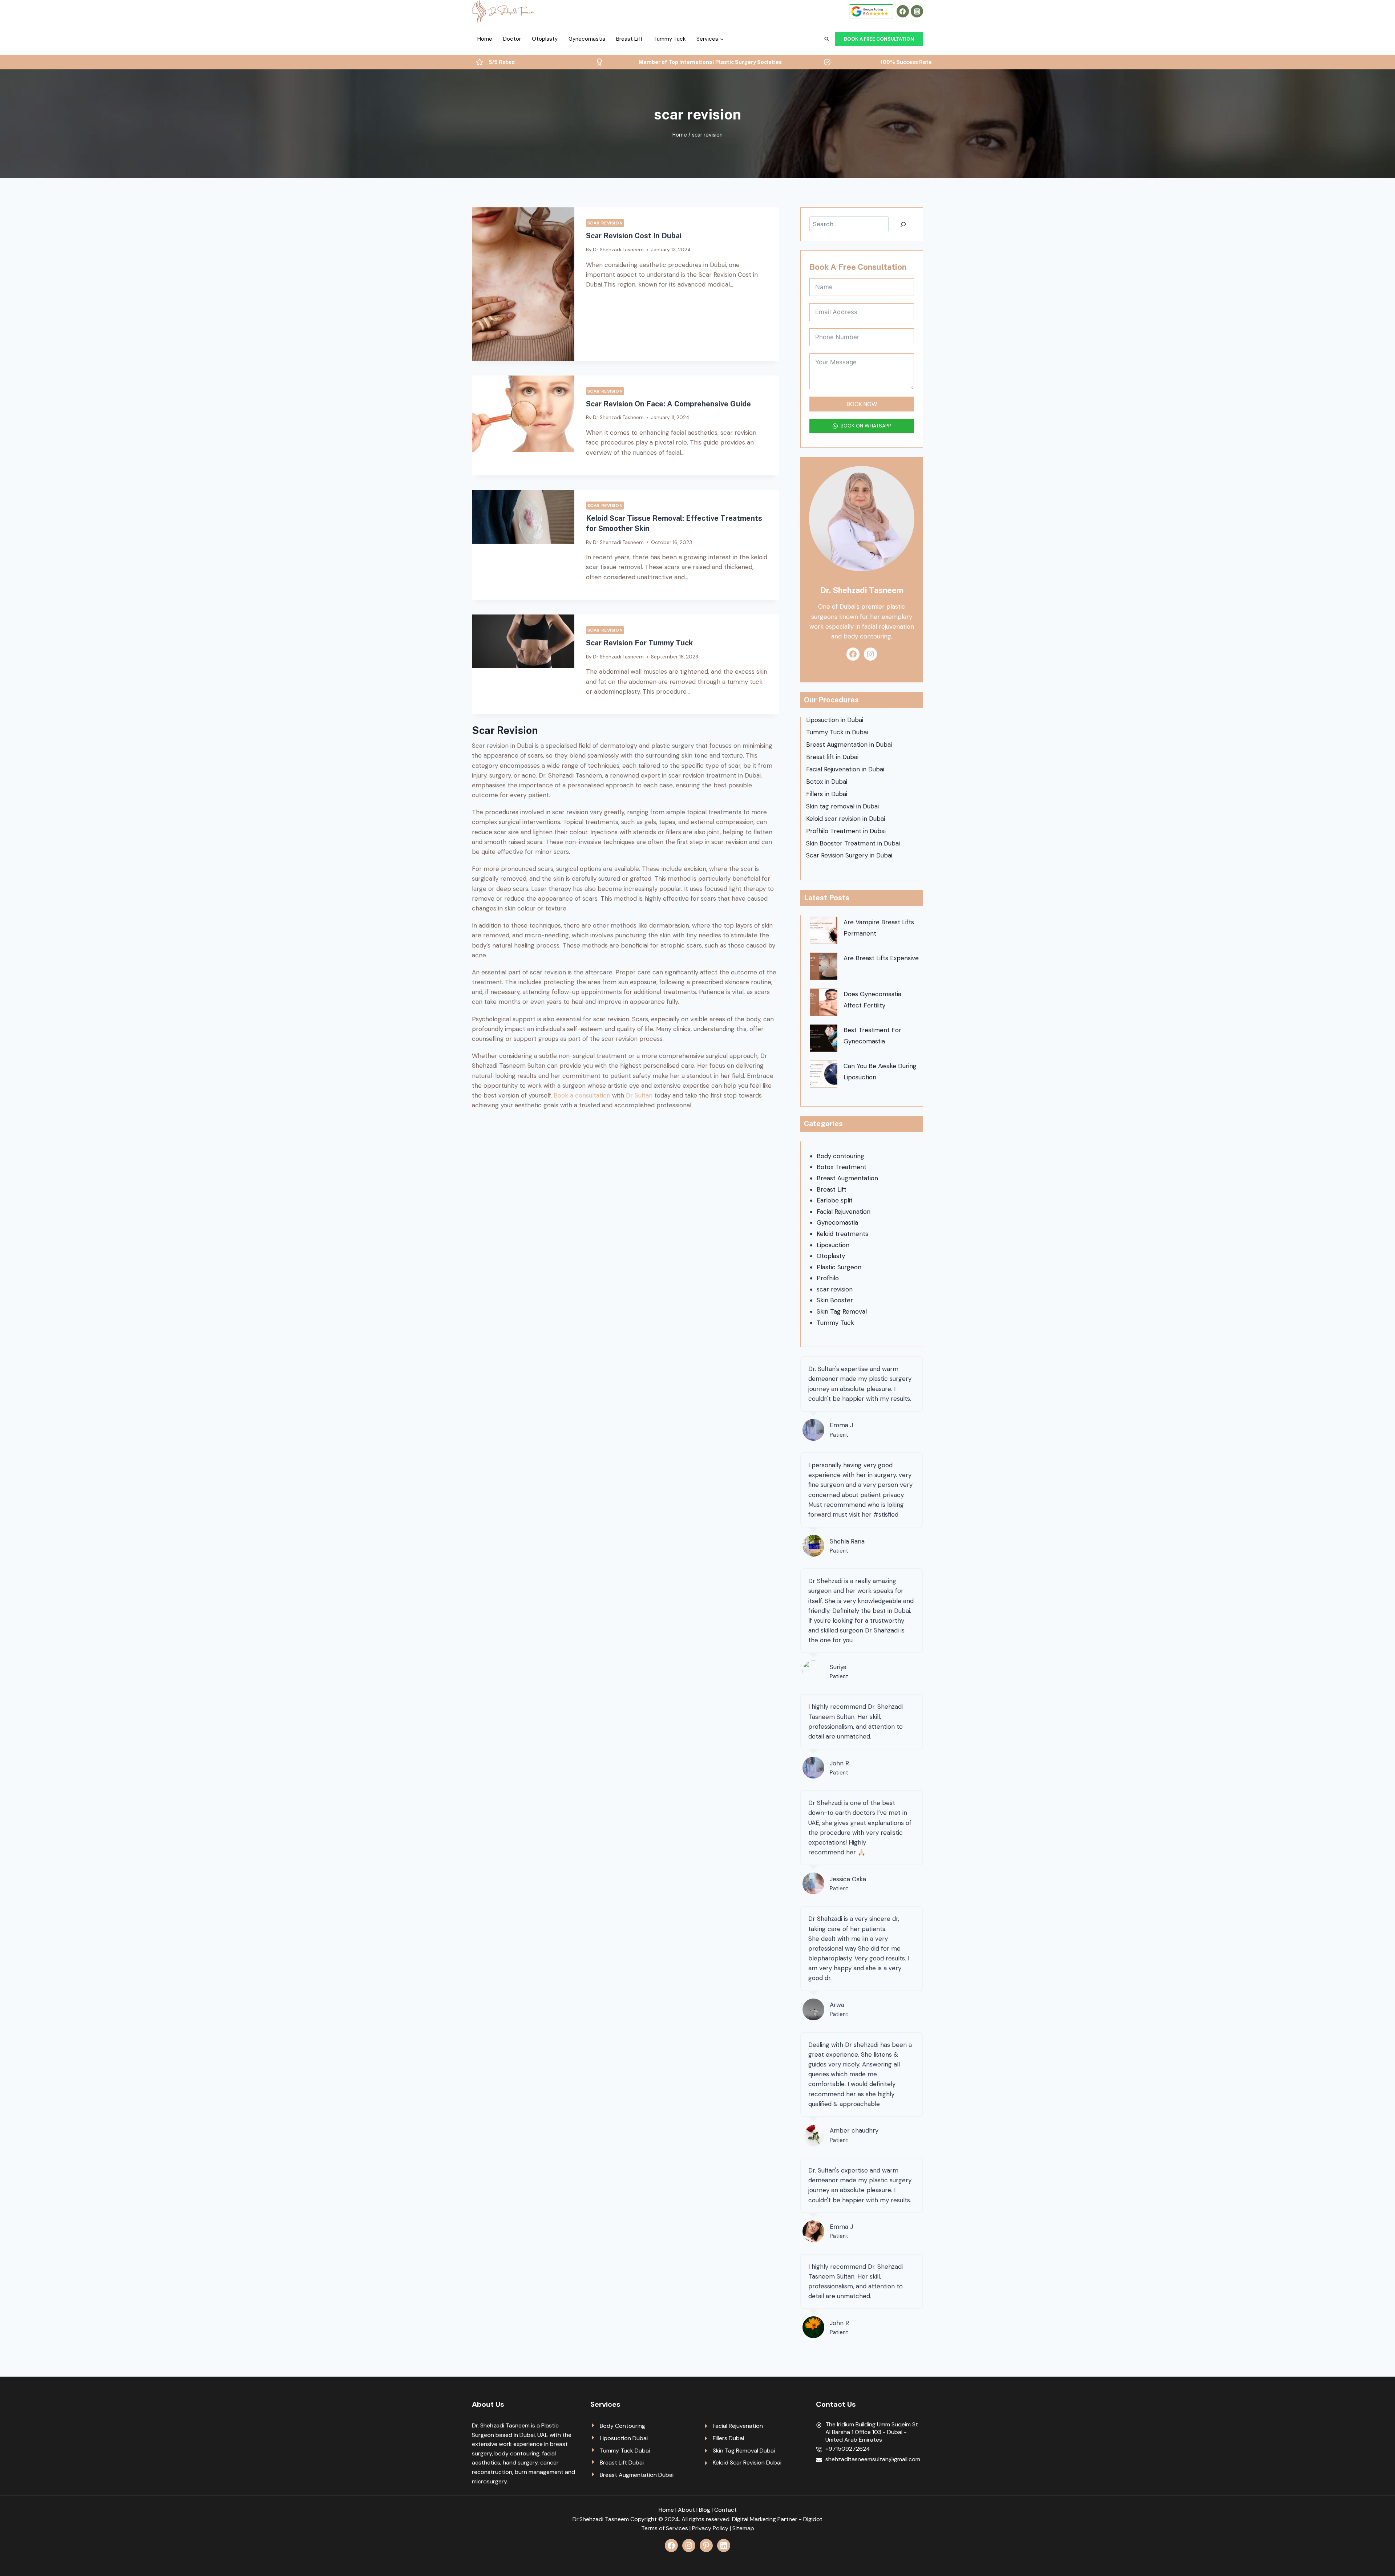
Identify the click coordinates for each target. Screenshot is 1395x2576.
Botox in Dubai (827, 782)
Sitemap (743, 2528)
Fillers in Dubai (827, 794)
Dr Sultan (639, 1095)
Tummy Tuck (670, 39)
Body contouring (840, 1156)
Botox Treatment (842, 1167)
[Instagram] (917, 11)
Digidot (813, 2519)
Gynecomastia (587, 39)
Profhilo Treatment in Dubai (846, 831)
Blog (705, 2510)
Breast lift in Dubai (832, 757)
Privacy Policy (710, 2528)
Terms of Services (665, 2528)
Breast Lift (629, 39)
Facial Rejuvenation (844, 1212)
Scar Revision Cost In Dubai (634, 236)
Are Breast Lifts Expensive (881, 958)
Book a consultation (582, 1095)
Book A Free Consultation (879, 39)
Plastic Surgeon (839, 1267)
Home (485, 39)
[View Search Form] (826, 39)
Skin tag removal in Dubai (842, 806)
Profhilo (828, 1278)
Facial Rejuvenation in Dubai (845, 769)
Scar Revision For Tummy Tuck (639, 643)
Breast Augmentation (847, 1178)
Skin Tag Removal (842, 1311)
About (686, 2510)
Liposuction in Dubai (835, 720)
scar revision (605, 223)
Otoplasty (545, 39)
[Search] (903, 224)
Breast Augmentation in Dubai (849, 745)
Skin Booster (835, 1300)
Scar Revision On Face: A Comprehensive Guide (668, 404)
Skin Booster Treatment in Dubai (853, 843)
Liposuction (833, 1245)
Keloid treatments (842, 1234)
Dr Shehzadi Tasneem (618, 250)
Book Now (862, 404)
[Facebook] (903, 11)
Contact (725, 2510)
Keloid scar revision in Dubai (846, 819)
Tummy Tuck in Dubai (837, 732)
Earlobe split (835, 1200)
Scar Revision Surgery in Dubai (849, 855)
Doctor (512, 39)
